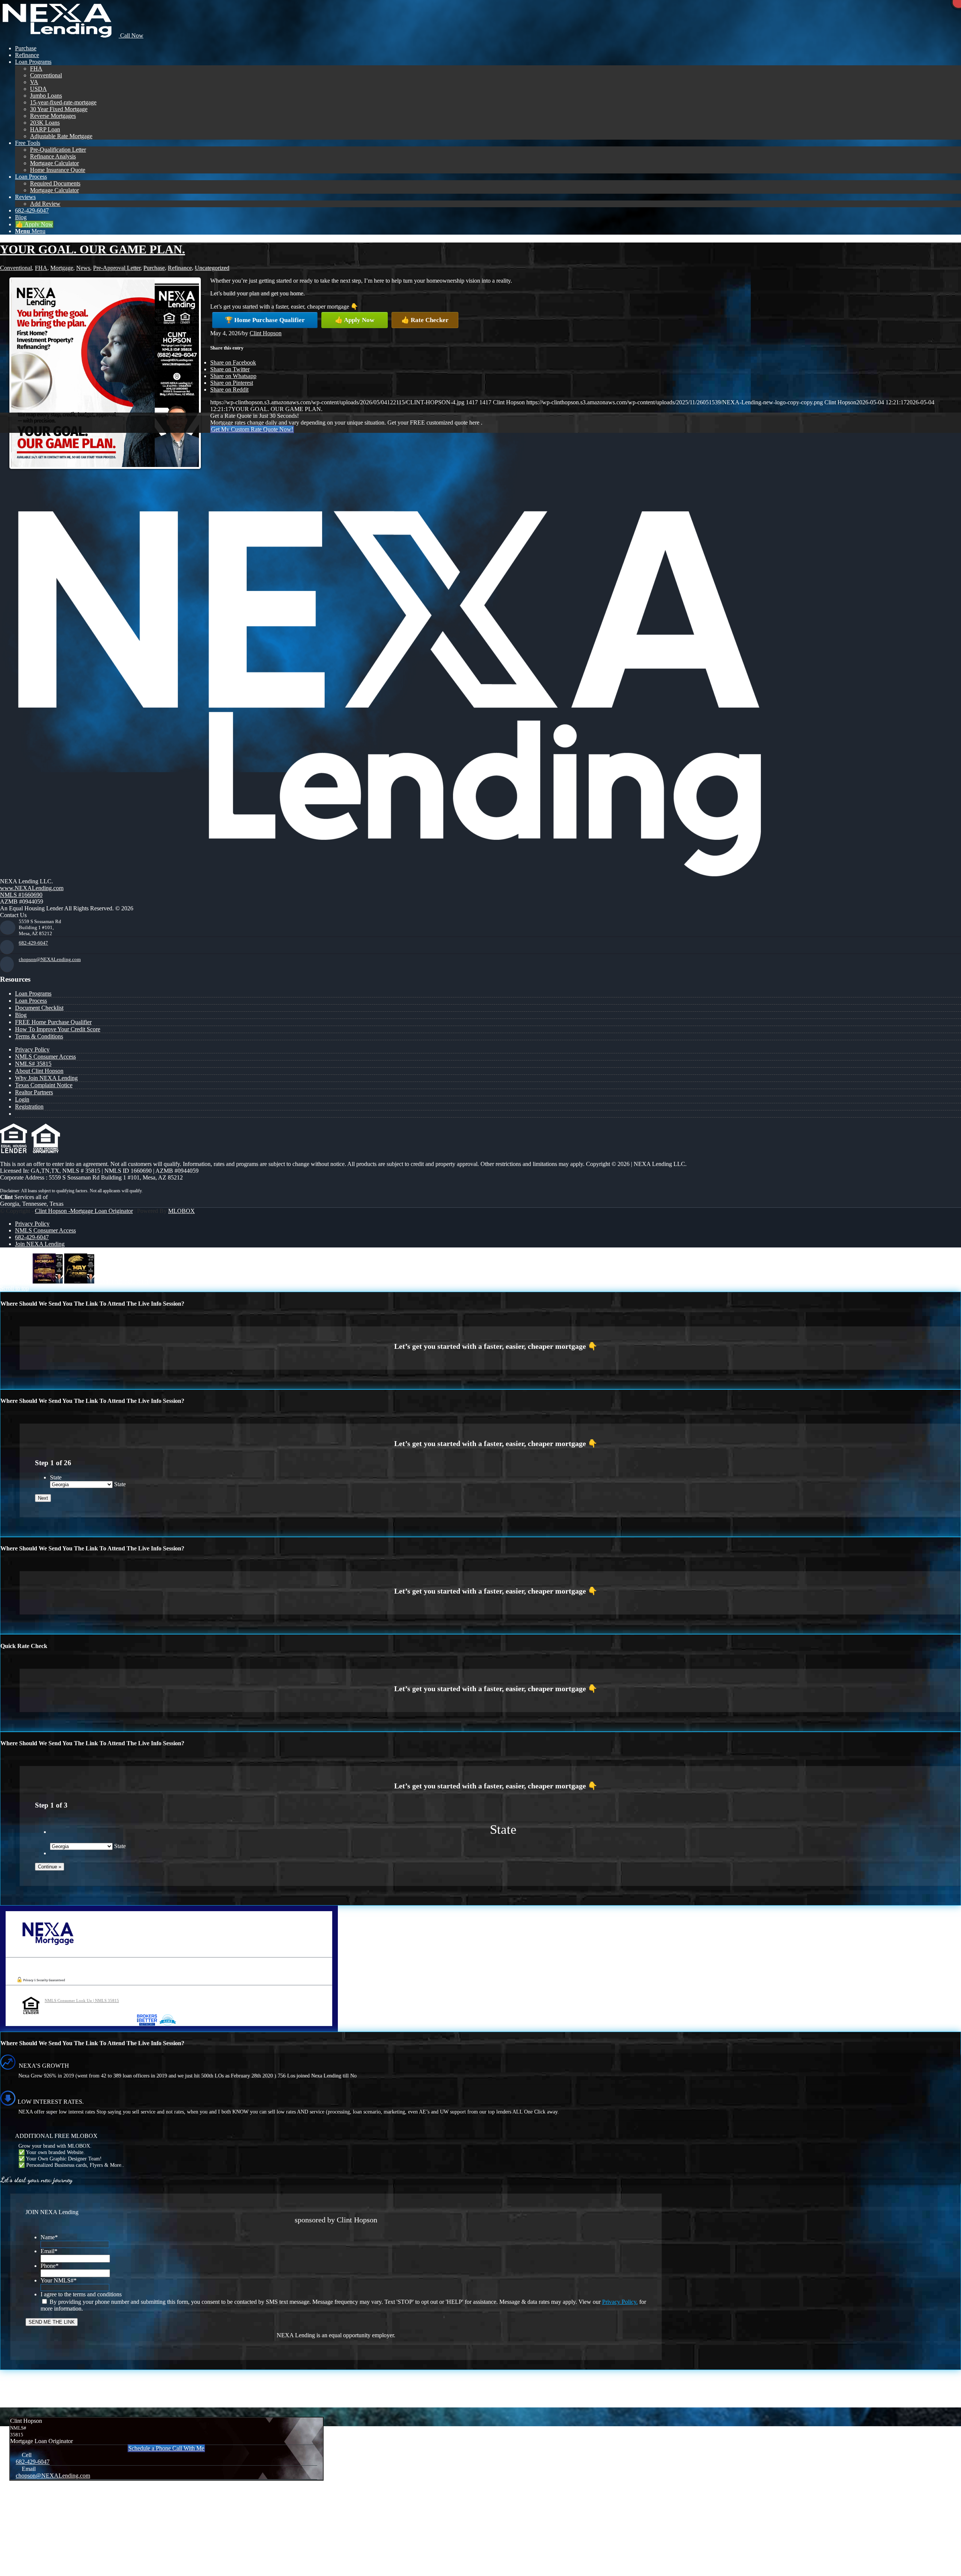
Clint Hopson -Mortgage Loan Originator (84, 1211)
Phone (50, 2266)
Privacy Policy (32, 1049)
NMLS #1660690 (21, 895)
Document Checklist (39, 1008)
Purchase (154, 268)
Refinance (180, 268)
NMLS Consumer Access (45, 1057)
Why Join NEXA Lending (46, 1078)
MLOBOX (182, 1211)
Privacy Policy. (620, 2302)
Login (22, 1099)
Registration (29, 1106)
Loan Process (31, 1001)
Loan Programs (33, 993)
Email (49, 2251)
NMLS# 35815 (33, 1064)
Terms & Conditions (39, 1036)
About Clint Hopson (39, 1071)
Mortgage (62, 268)
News (83, 268)
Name (49, 2237)
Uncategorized (212, 268)
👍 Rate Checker (425, 320)
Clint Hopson (266, 333)
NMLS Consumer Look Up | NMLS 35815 (82, 2001)
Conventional (16, 268)
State (56, 1477)
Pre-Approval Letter (117, 268)
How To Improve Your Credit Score (58, 1029)
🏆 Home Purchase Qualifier (265, 320)
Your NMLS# (59, 2280)
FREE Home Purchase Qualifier (53, 1022)
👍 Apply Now (355, 320)
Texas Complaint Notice (44, 1085)
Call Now (131, 35)
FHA (41, 268)
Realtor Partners (34, 1092)
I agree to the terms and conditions (81, 2294)
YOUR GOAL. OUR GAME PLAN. (93, 249)
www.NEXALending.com (32, 888)
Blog (21, 1015)
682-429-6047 (33, 943)
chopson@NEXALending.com (50, 959)
